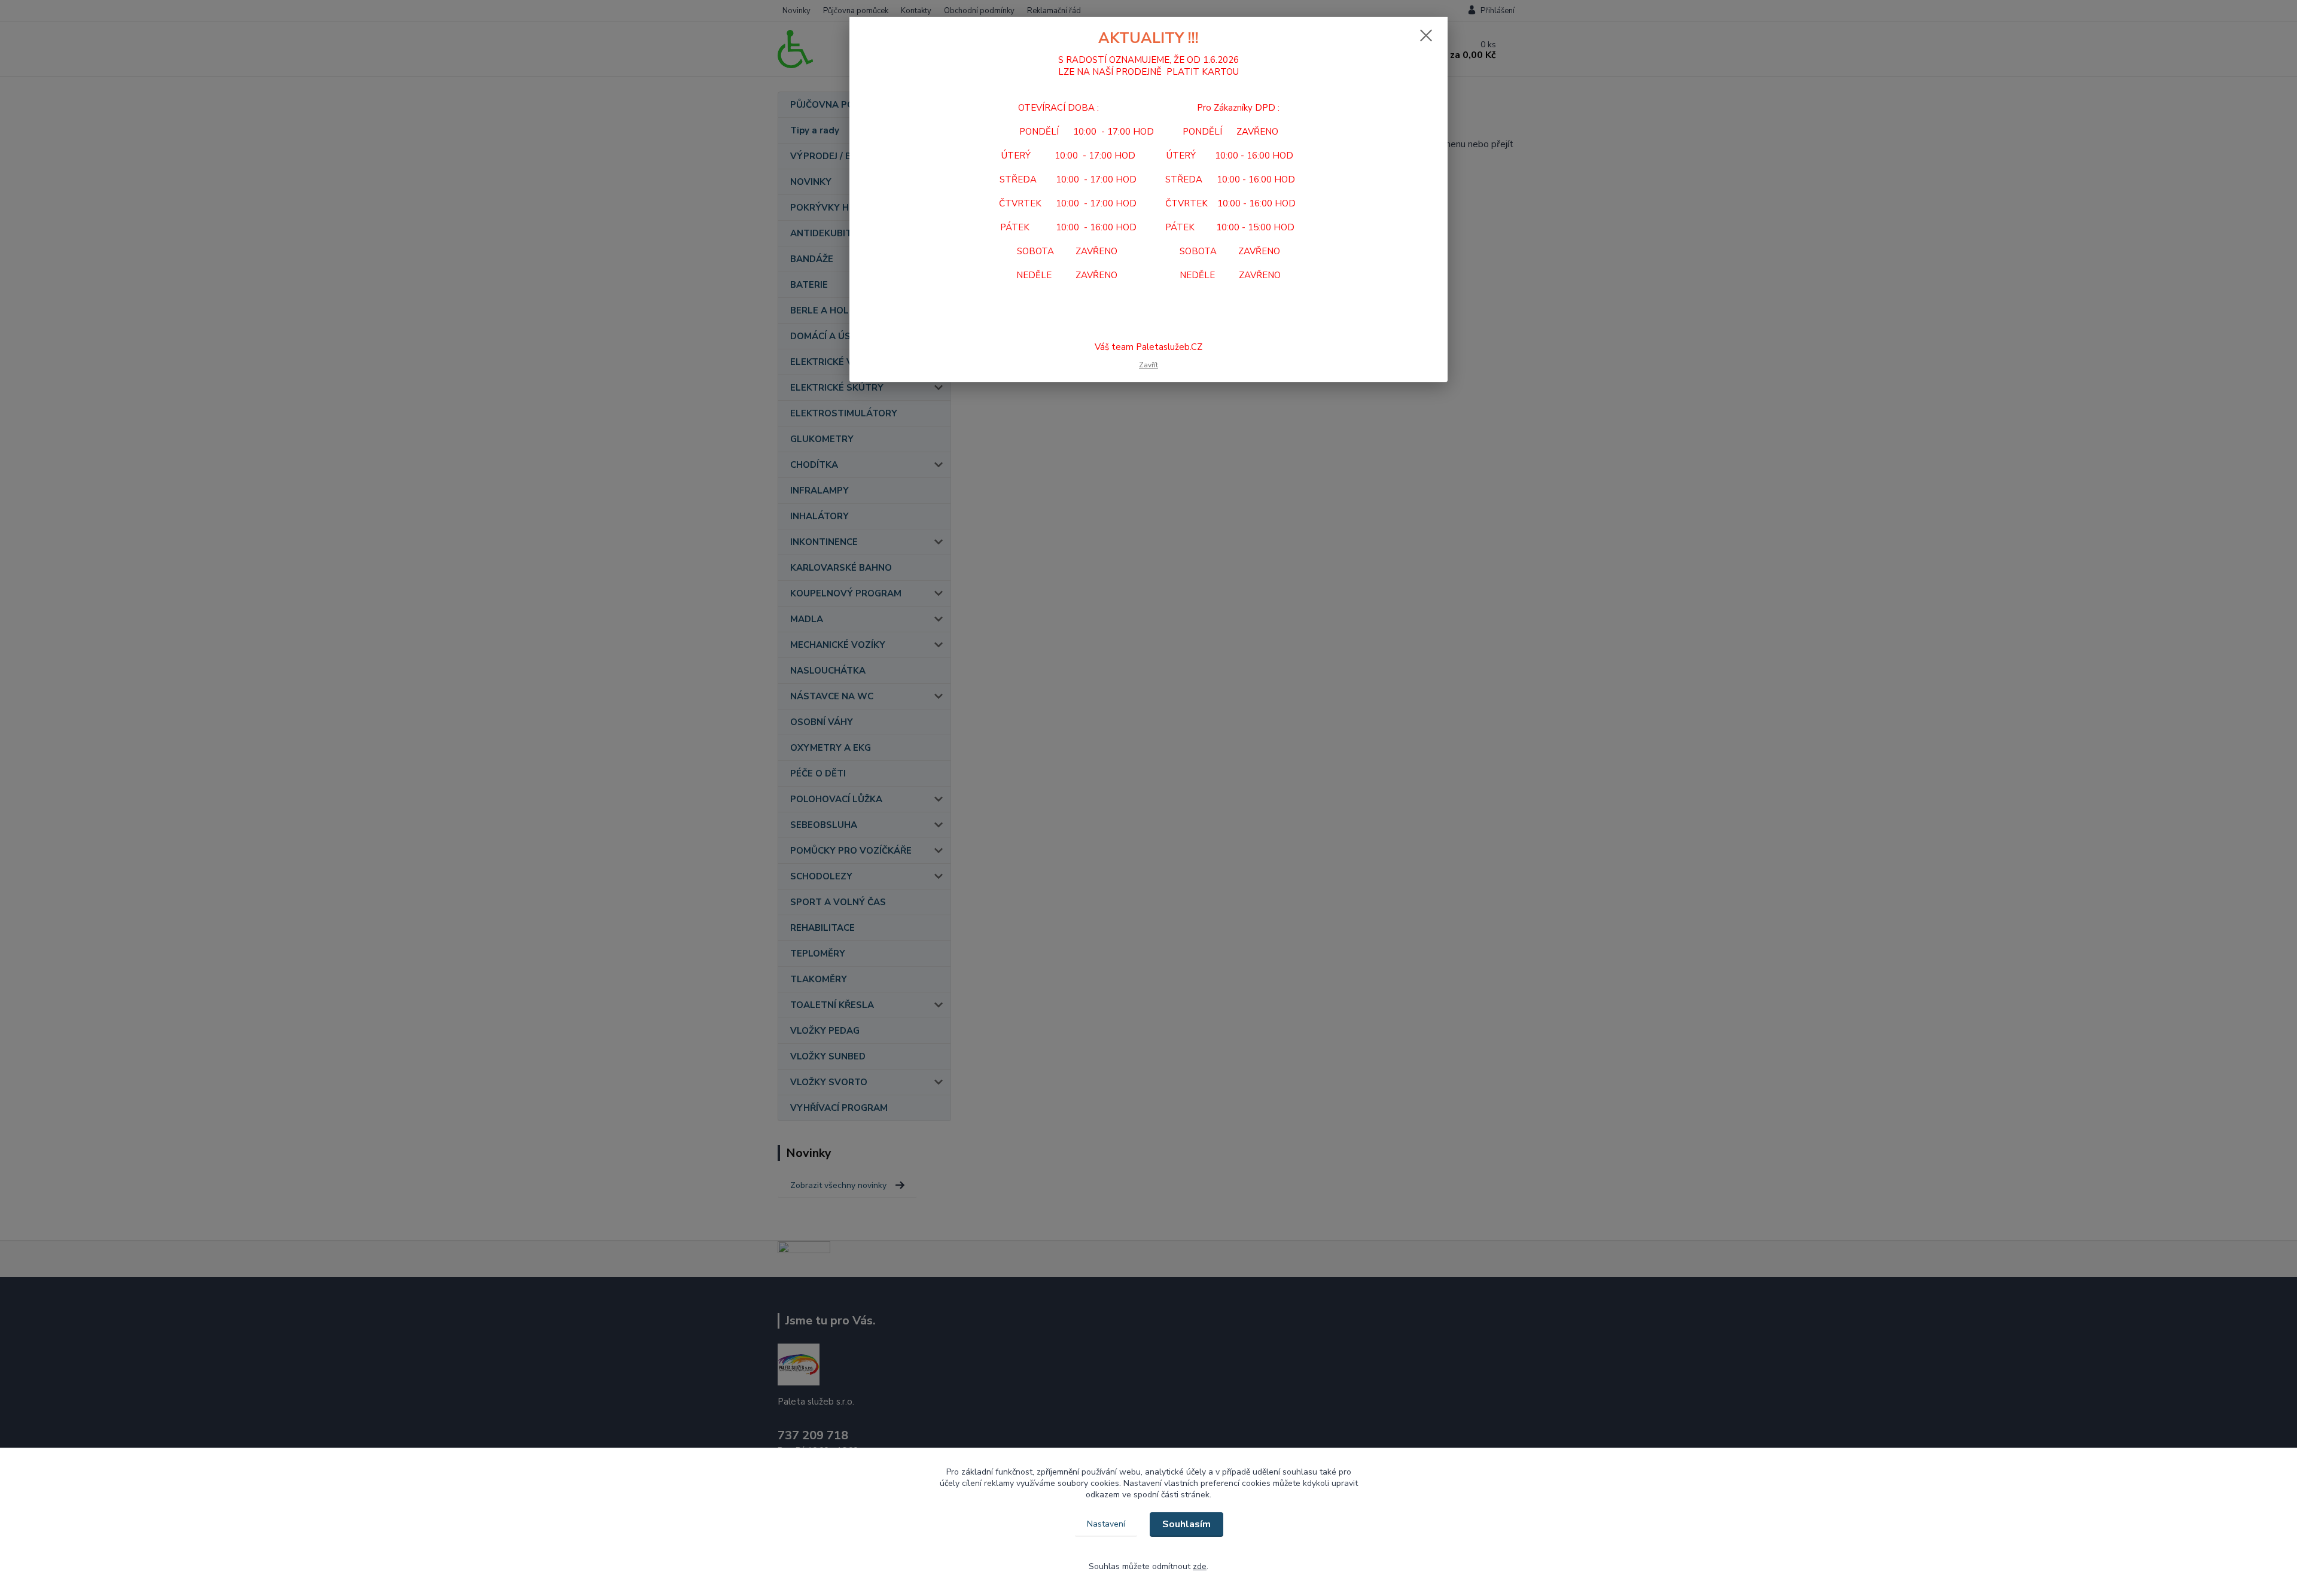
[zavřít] (1426, 35)
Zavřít (1148, 365)
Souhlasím (1186, 1524)
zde (1200, 1566)
